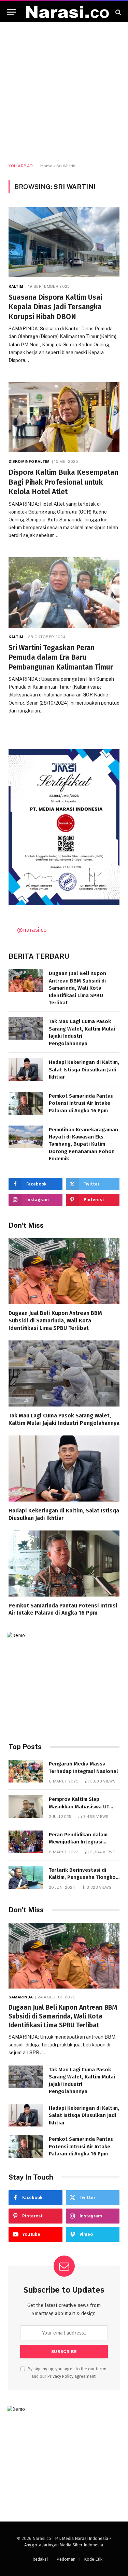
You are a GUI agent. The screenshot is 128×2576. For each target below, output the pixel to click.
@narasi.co (32, 930)
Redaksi (40, 2559)
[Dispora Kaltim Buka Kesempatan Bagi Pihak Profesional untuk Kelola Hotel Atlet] (64, 417)
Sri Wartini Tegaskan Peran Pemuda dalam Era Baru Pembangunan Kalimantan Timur (61, 657)
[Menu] (11, 12)
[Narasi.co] (67, 12)
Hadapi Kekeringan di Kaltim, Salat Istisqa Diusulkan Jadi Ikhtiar (84, 1070)
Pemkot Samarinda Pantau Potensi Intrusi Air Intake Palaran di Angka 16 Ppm (81, 1103)
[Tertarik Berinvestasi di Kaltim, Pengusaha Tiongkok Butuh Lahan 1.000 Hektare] (26, 1877)
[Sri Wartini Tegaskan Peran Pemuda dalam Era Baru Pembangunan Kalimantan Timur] (64, 592)
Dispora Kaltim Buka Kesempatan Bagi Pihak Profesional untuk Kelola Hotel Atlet (63, 482)
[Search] (118, 12)
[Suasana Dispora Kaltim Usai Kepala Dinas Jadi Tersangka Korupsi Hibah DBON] (64, 242)
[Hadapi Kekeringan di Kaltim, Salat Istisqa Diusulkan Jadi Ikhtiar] (26, 1070)
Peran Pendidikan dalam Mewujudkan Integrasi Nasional (78, 1842)
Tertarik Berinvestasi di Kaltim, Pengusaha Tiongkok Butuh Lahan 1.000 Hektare (84, 1877)
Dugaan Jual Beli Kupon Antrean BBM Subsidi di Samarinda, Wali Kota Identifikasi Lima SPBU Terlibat (77, 988)
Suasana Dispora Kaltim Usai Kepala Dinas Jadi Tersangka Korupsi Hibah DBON (55, 307)
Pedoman (66, 2559)
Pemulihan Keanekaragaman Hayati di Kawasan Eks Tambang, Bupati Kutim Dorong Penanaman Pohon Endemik (83, 1144)
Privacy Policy (60, 2376)
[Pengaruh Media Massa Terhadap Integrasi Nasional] (26, 1771)
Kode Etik (93, 2559)
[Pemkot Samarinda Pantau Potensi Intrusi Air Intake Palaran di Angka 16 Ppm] (26, 1103)
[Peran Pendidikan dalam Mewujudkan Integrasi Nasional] (26, 1842)
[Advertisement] (64, 93)
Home (46, 166)
